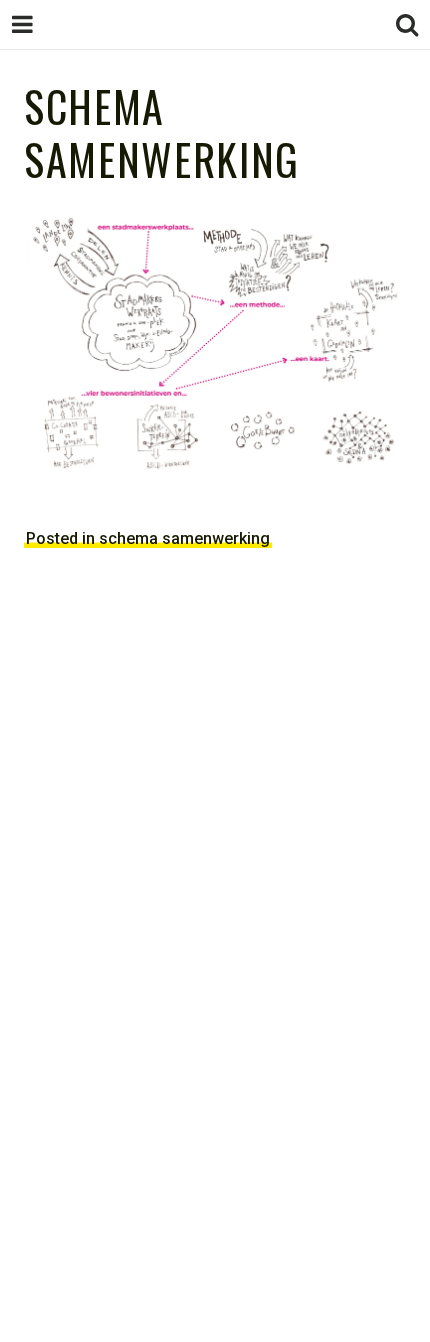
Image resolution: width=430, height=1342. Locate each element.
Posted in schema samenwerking (148, 538)
